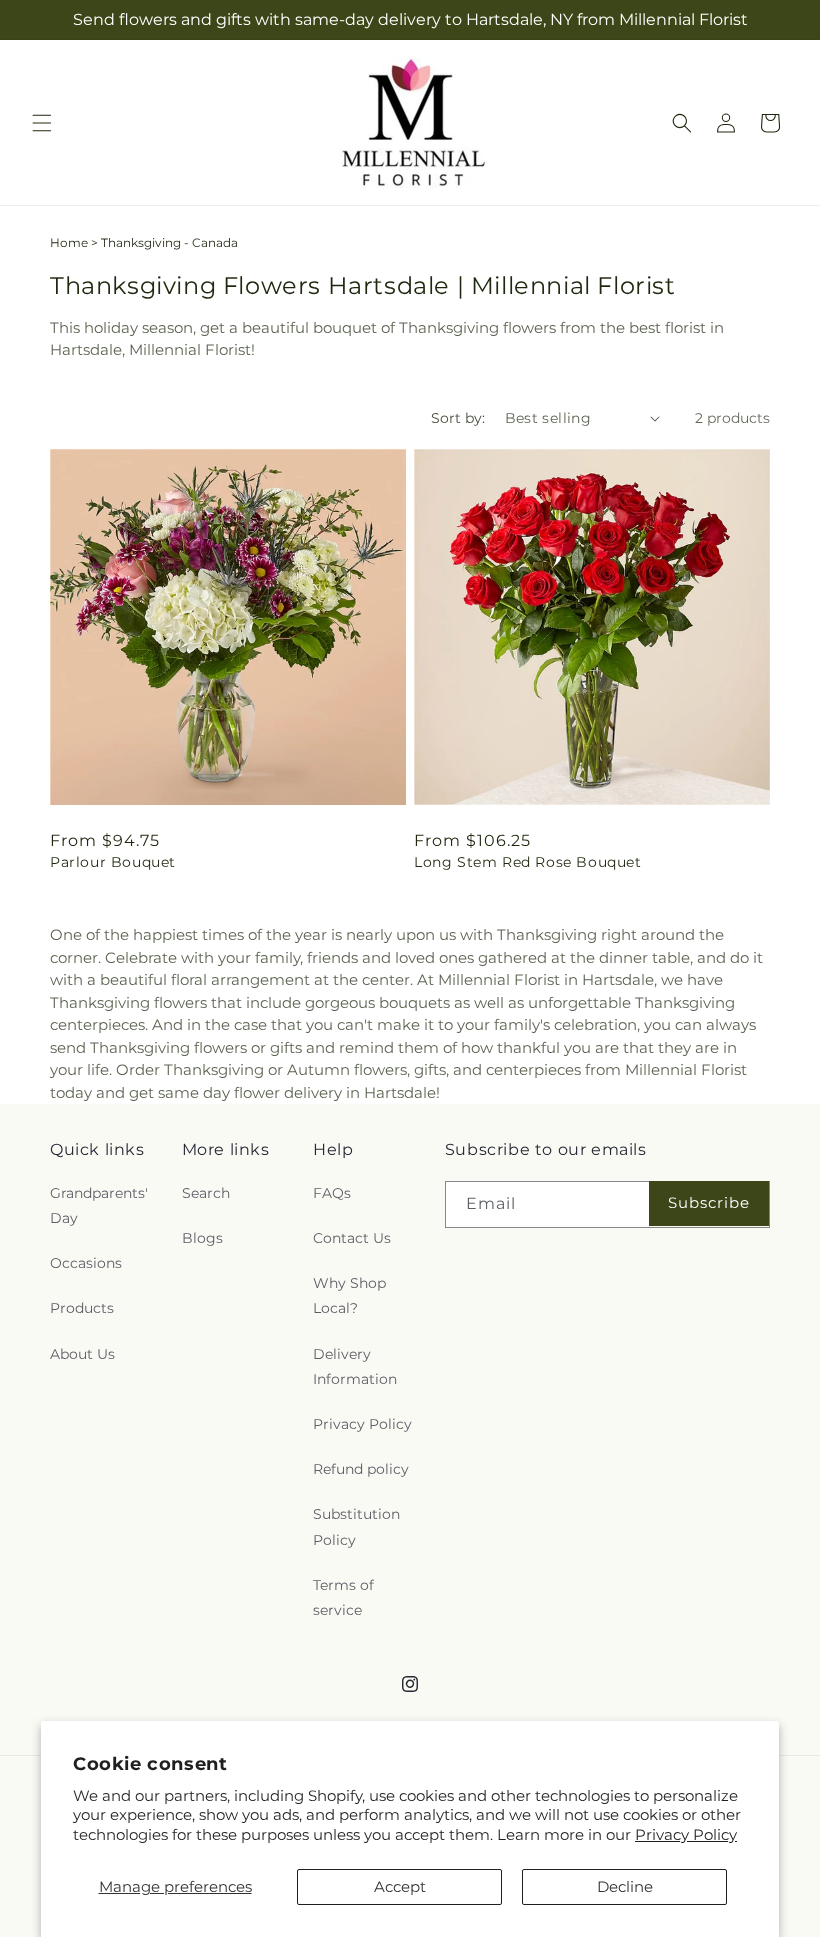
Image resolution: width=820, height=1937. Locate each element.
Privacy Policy (686, 1834)
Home (69, 242)
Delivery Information (355, 1366)
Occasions (86, 1263)
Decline (625, 1886)
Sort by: (458, 418)
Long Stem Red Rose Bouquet (528, 862)
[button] (42, 123)
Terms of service (343, 1597)
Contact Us (352, 1238)
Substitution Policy (356, 1526)
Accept (400, 1886)
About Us (82, 1354)
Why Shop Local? (349, 1295)
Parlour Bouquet (113, 862)
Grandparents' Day (99, 1205)
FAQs (332, 1193)
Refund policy (361, 1469)
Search (206, 1193)
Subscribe (709, 1202)
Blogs (202, 1238)
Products (82, 1308)
